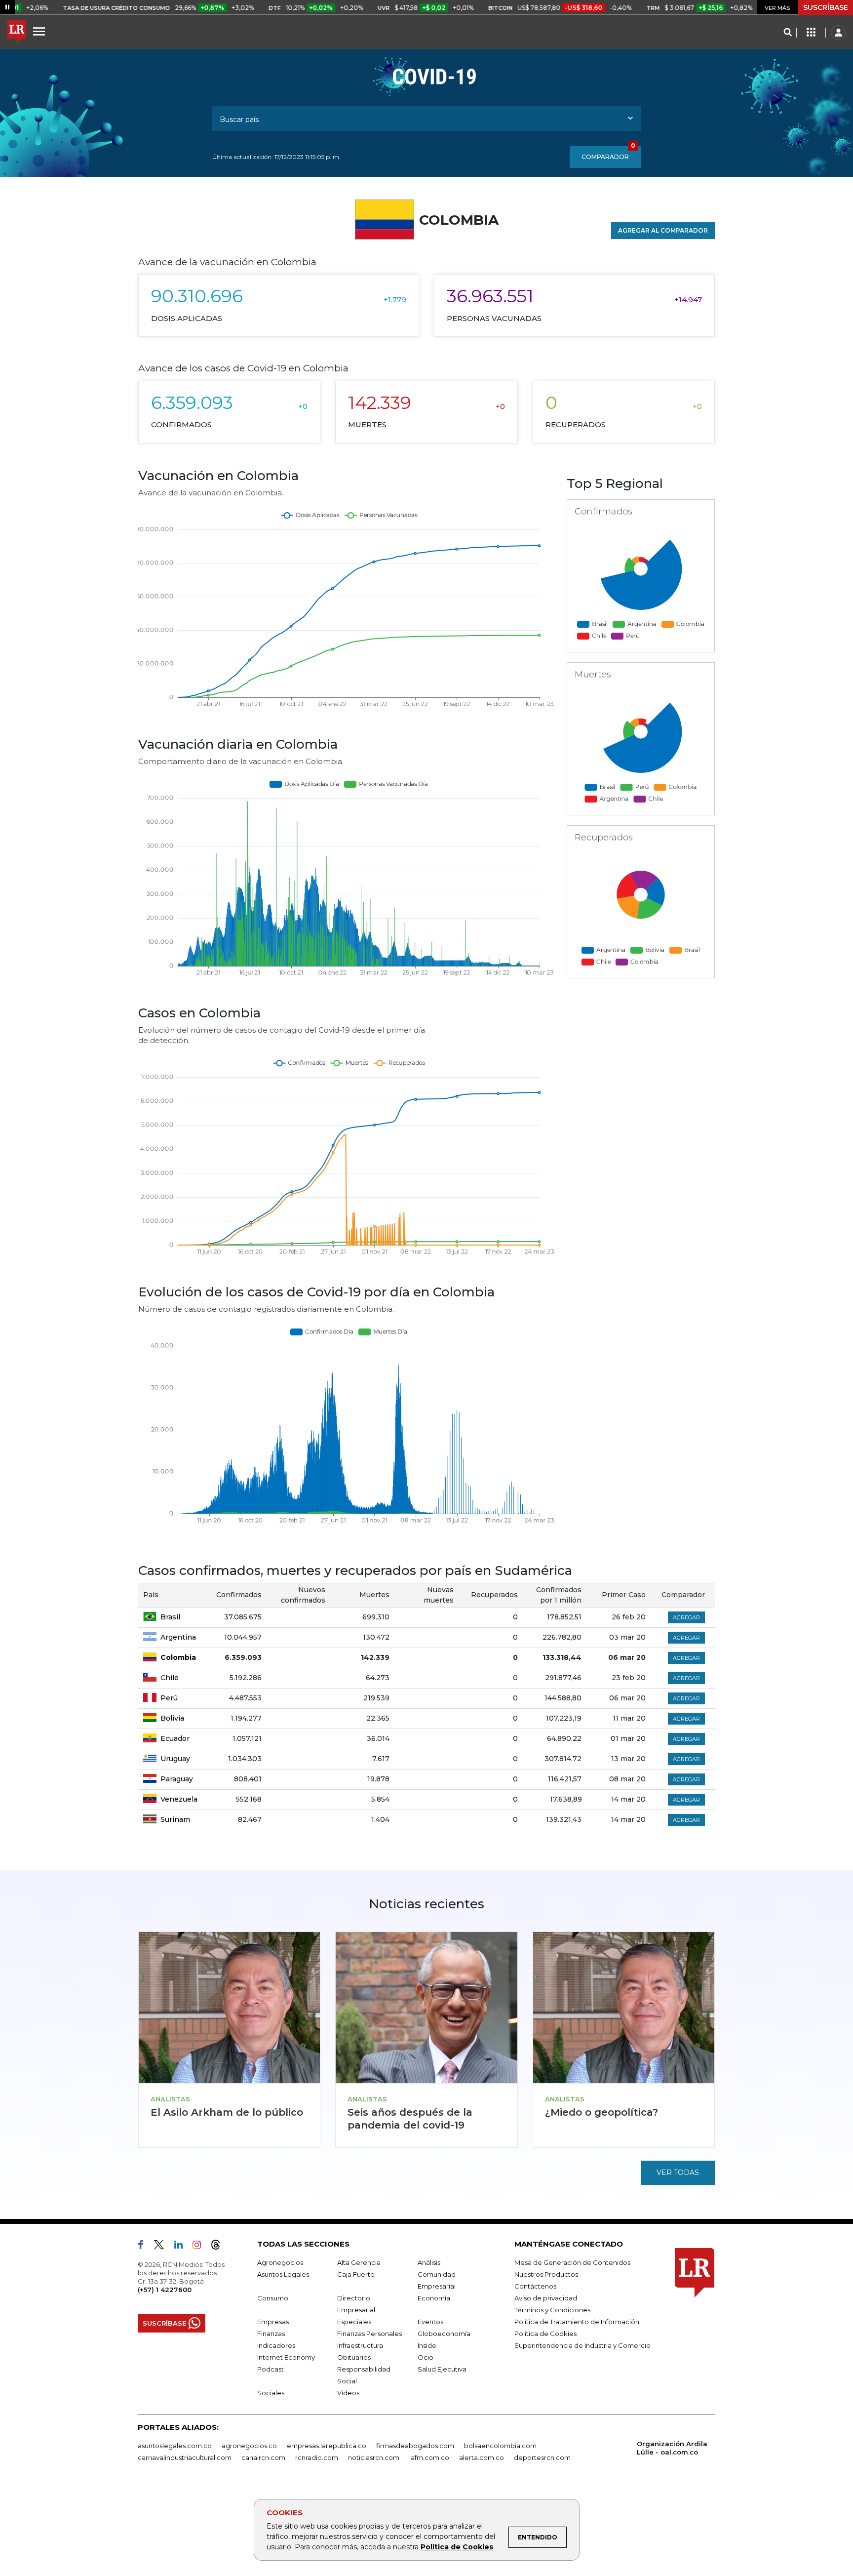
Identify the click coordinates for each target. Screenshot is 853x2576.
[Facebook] (145, 2247)
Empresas (273, 2322)
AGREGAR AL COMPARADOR (663, 230)
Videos (348, 2393)
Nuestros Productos (546, 2274)
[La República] (17, 33)
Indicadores (276, 2345)
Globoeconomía (444, 2334)
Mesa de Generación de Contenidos (572, 2262)
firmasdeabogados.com (415, 2446)
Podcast (271, 2369)
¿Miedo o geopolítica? (601, 2112)
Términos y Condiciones (552, 2310)
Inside (427, 2345)
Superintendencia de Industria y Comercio (582, 2345)
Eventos (430, 2322)
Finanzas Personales (369, 2334)
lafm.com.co (429, 2457)
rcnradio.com (317, 2457)
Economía (434, 2298)
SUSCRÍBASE (826, 7)
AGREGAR (686, 1617)
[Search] (788, 33)
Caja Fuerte (356, 2274)
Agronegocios (280, 2262)
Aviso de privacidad (546, 2298)
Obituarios (354, 2357)
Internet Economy (286, 2357)
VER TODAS (678, 2173)
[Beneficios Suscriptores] (811, 33)
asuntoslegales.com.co (175, 2446)
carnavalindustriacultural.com (185, 2457)
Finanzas (271, 2334)
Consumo (273, 2298)
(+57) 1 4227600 (165, 2290)
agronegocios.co (249, 2446)
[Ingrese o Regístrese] (838, 33)
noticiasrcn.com (374, 2457)
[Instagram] (201, 2247)
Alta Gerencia (359, 2262)
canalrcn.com (263, 2457)
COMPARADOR (608, 153)
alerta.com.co (482, 2457)
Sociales (271, 2393)
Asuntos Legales (283, 2274)
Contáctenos (535, 2286)
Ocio (426, 2357)
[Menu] (39, 31)
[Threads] (220, 2247)
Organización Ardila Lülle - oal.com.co (672, 2448)
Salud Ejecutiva (442, 2369)
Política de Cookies (457, 2547)
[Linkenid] (182, 2247)
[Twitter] (163, 2247)
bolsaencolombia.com (500, 2446)
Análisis (429, 2262)
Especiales (354, 2322)
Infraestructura (360, 2345)
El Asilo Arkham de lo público (227, 2112)
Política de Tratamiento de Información (577, 2322)
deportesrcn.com (542, 2457)
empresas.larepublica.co (327, 2446)
